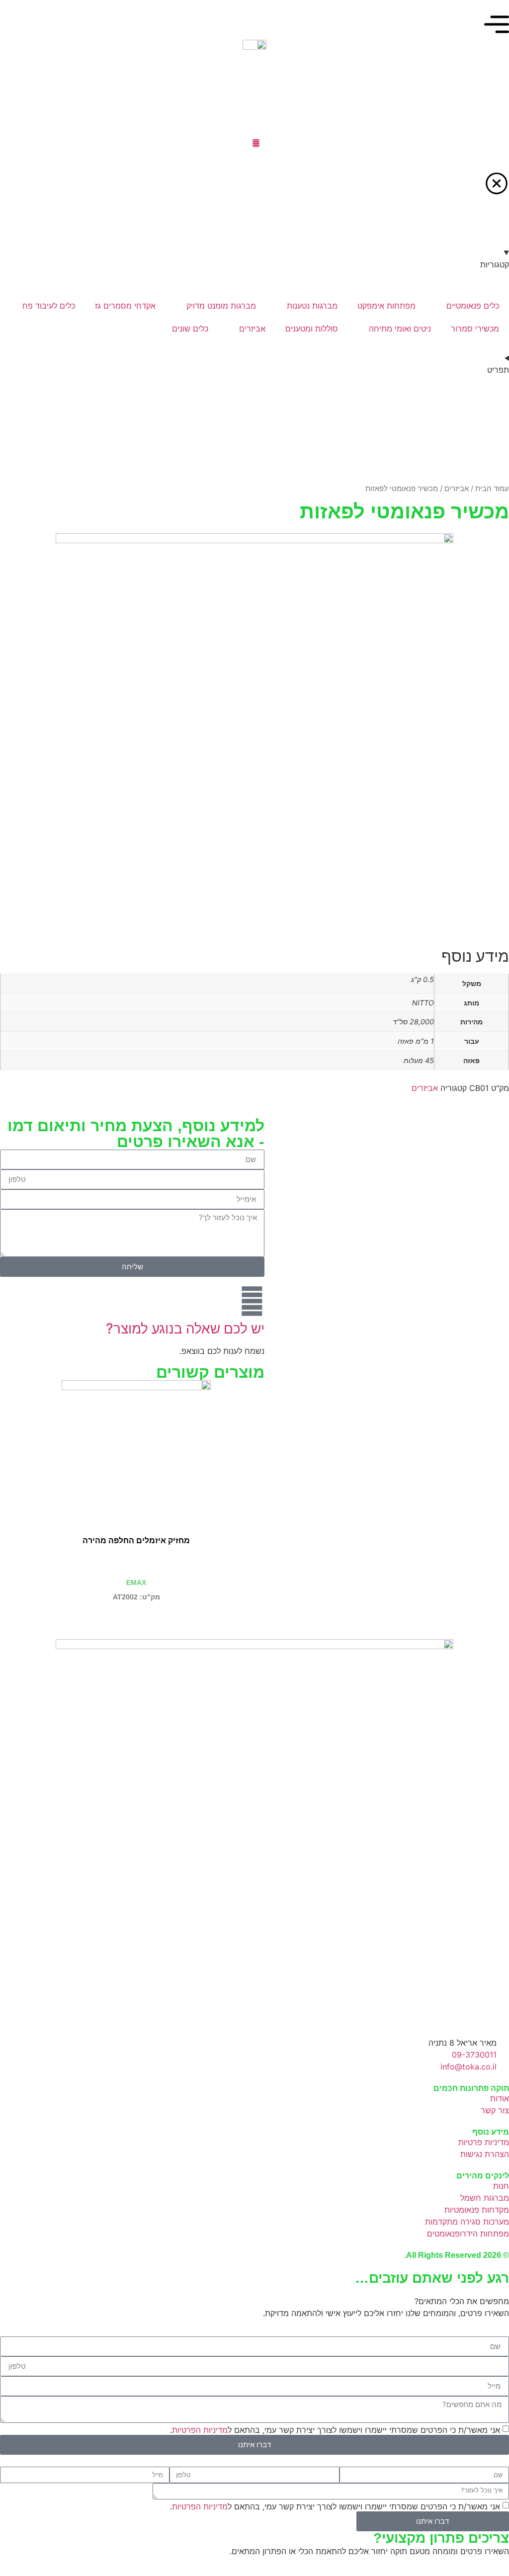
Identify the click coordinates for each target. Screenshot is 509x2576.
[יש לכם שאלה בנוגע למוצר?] (252, 1301)
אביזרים (457, 489)
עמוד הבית (492, 489)
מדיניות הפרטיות (200, 2429)
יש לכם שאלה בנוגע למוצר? (185, 1329)
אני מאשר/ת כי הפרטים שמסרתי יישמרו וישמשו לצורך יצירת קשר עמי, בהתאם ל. (335, 2429)
